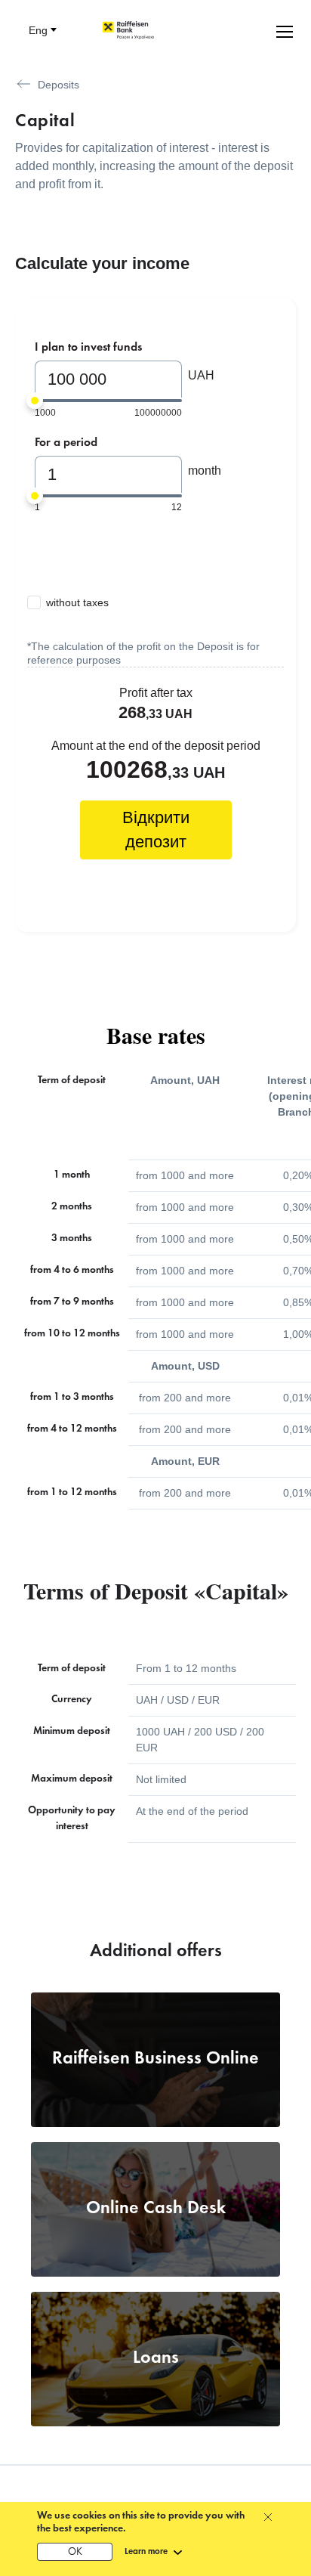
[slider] (35, 401)
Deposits (59, 85)
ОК (75, 2552)
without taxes (77, 602)
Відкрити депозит (156, 830)
